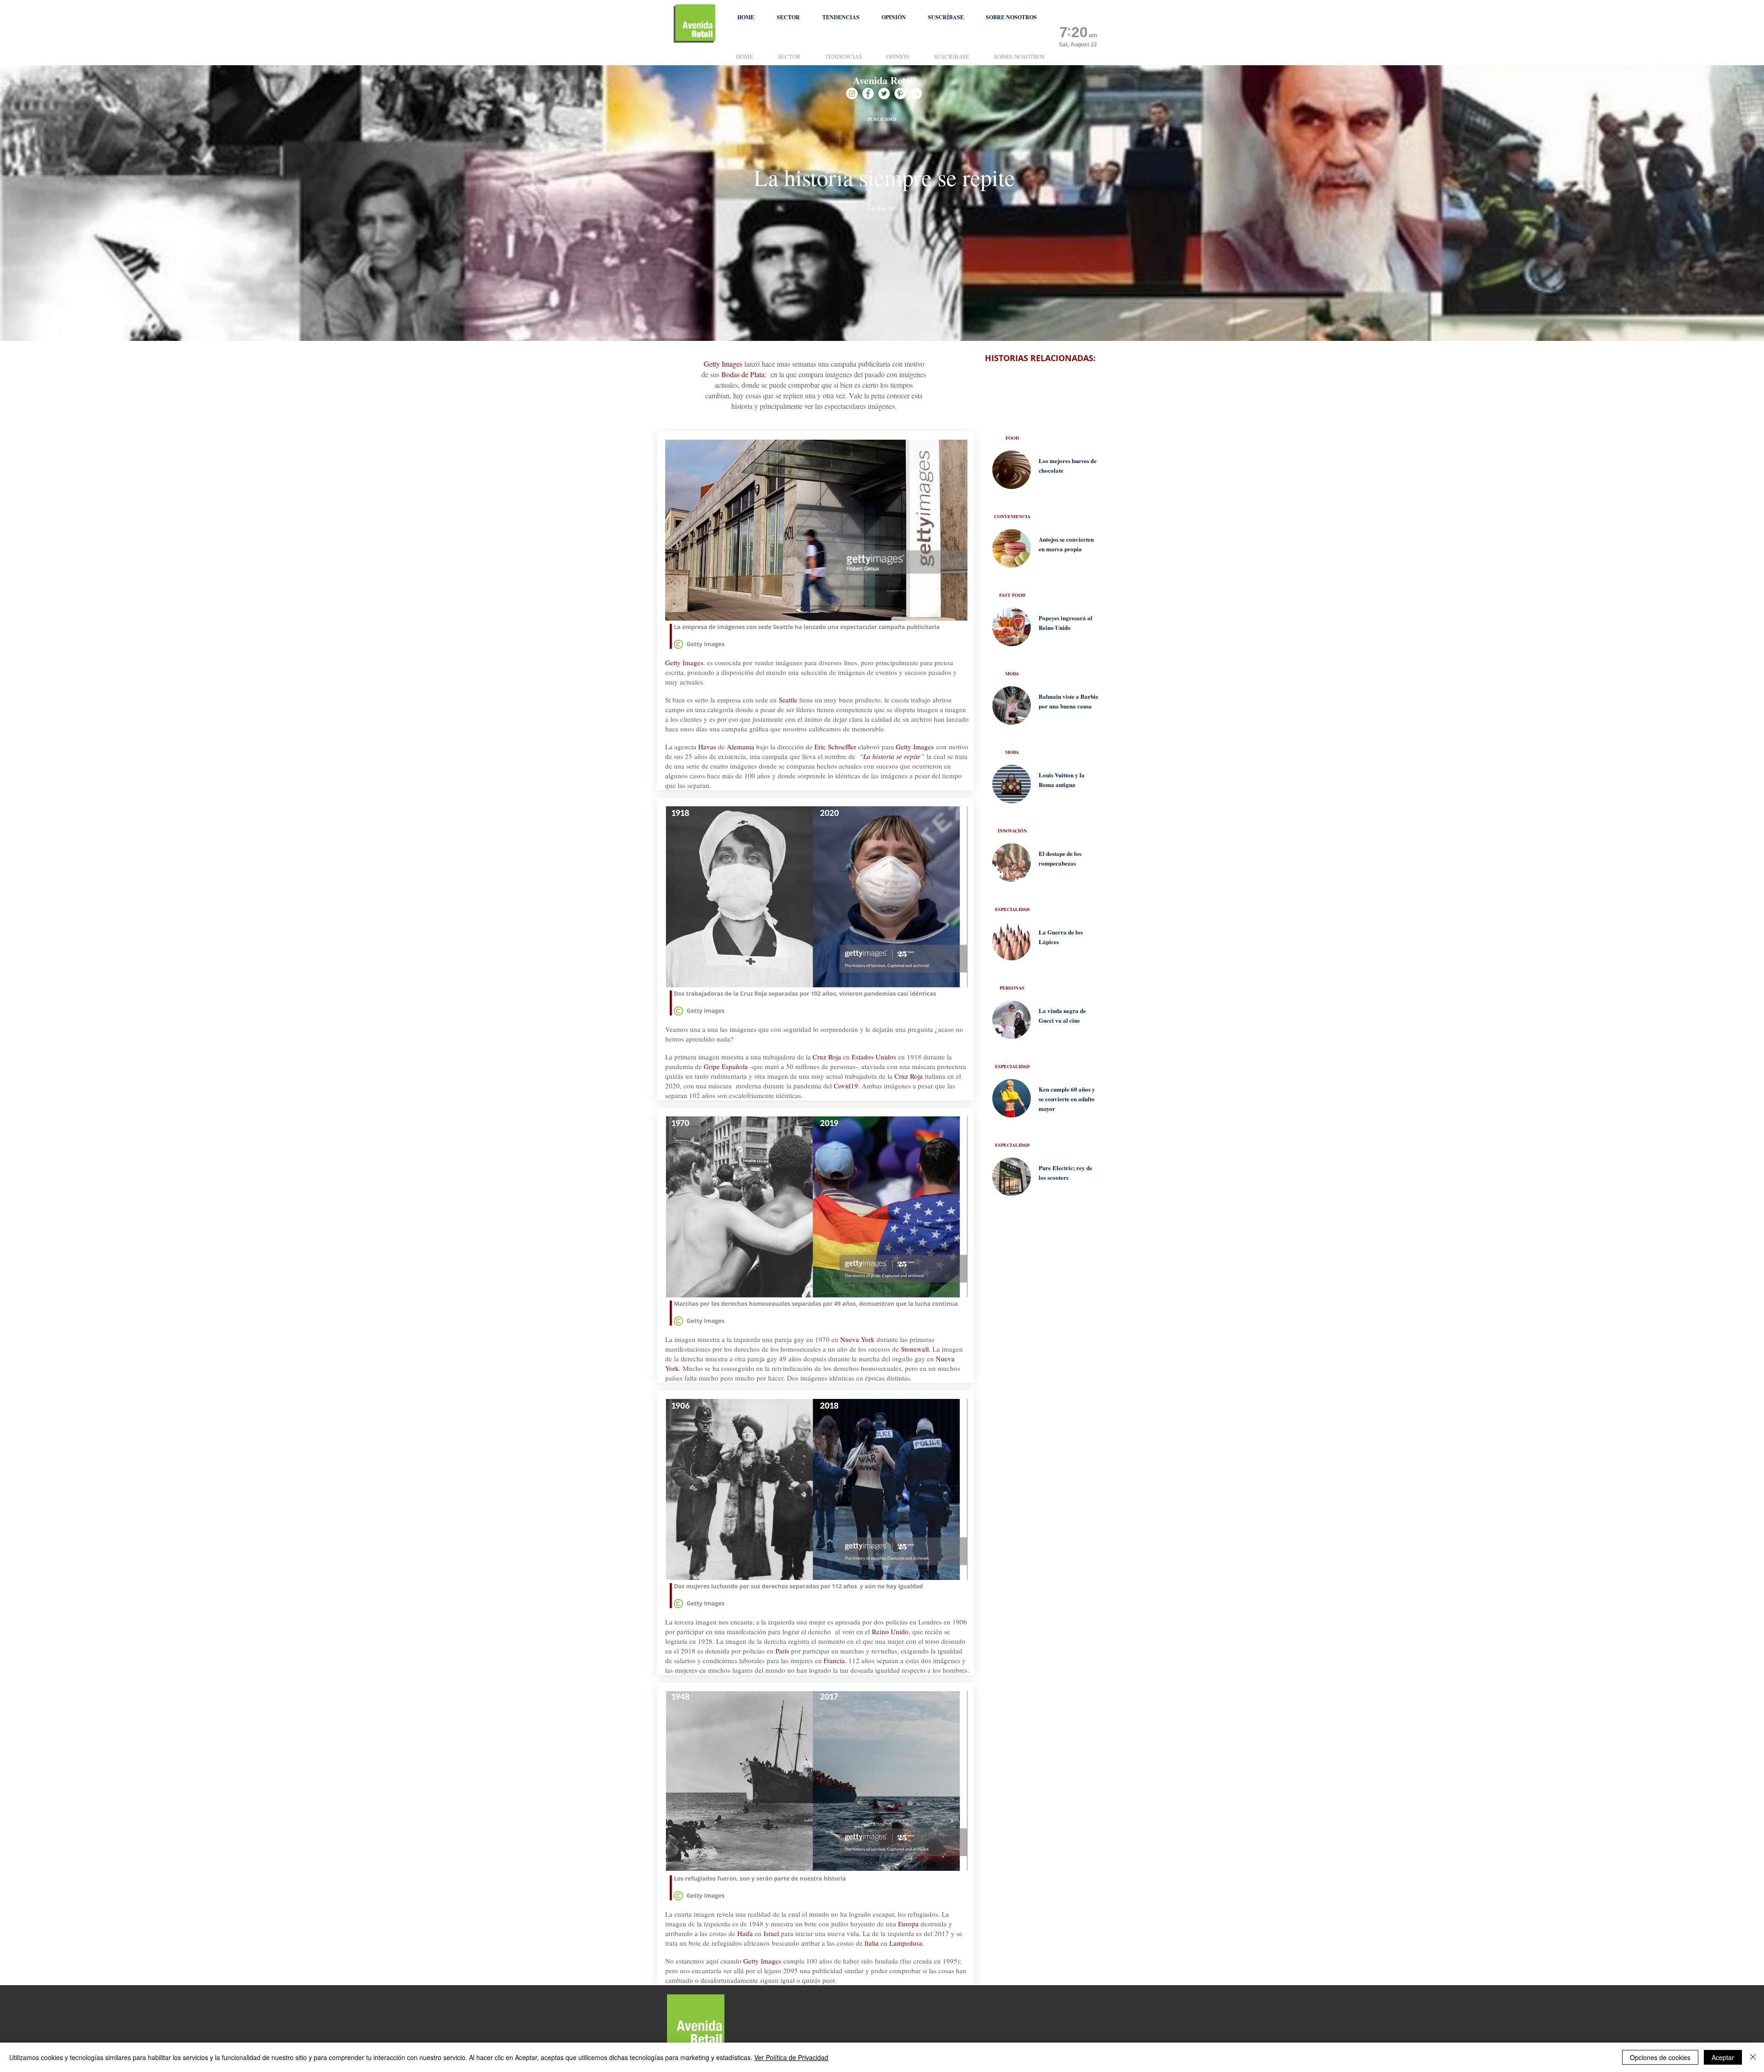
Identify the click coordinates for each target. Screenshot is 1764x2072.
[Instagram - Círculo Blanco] (852, 93)
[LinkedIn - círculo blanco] (916, 93)
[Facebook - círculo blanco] (868, 93)
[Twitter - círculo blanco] (884, 93)
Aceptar (1723, 2057)
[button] (788, 17)
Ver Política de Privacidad (791, 2057)
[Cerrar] (1753, 2057)
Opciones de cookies (1660, 2057)
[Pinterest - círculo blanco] (900, 93)
